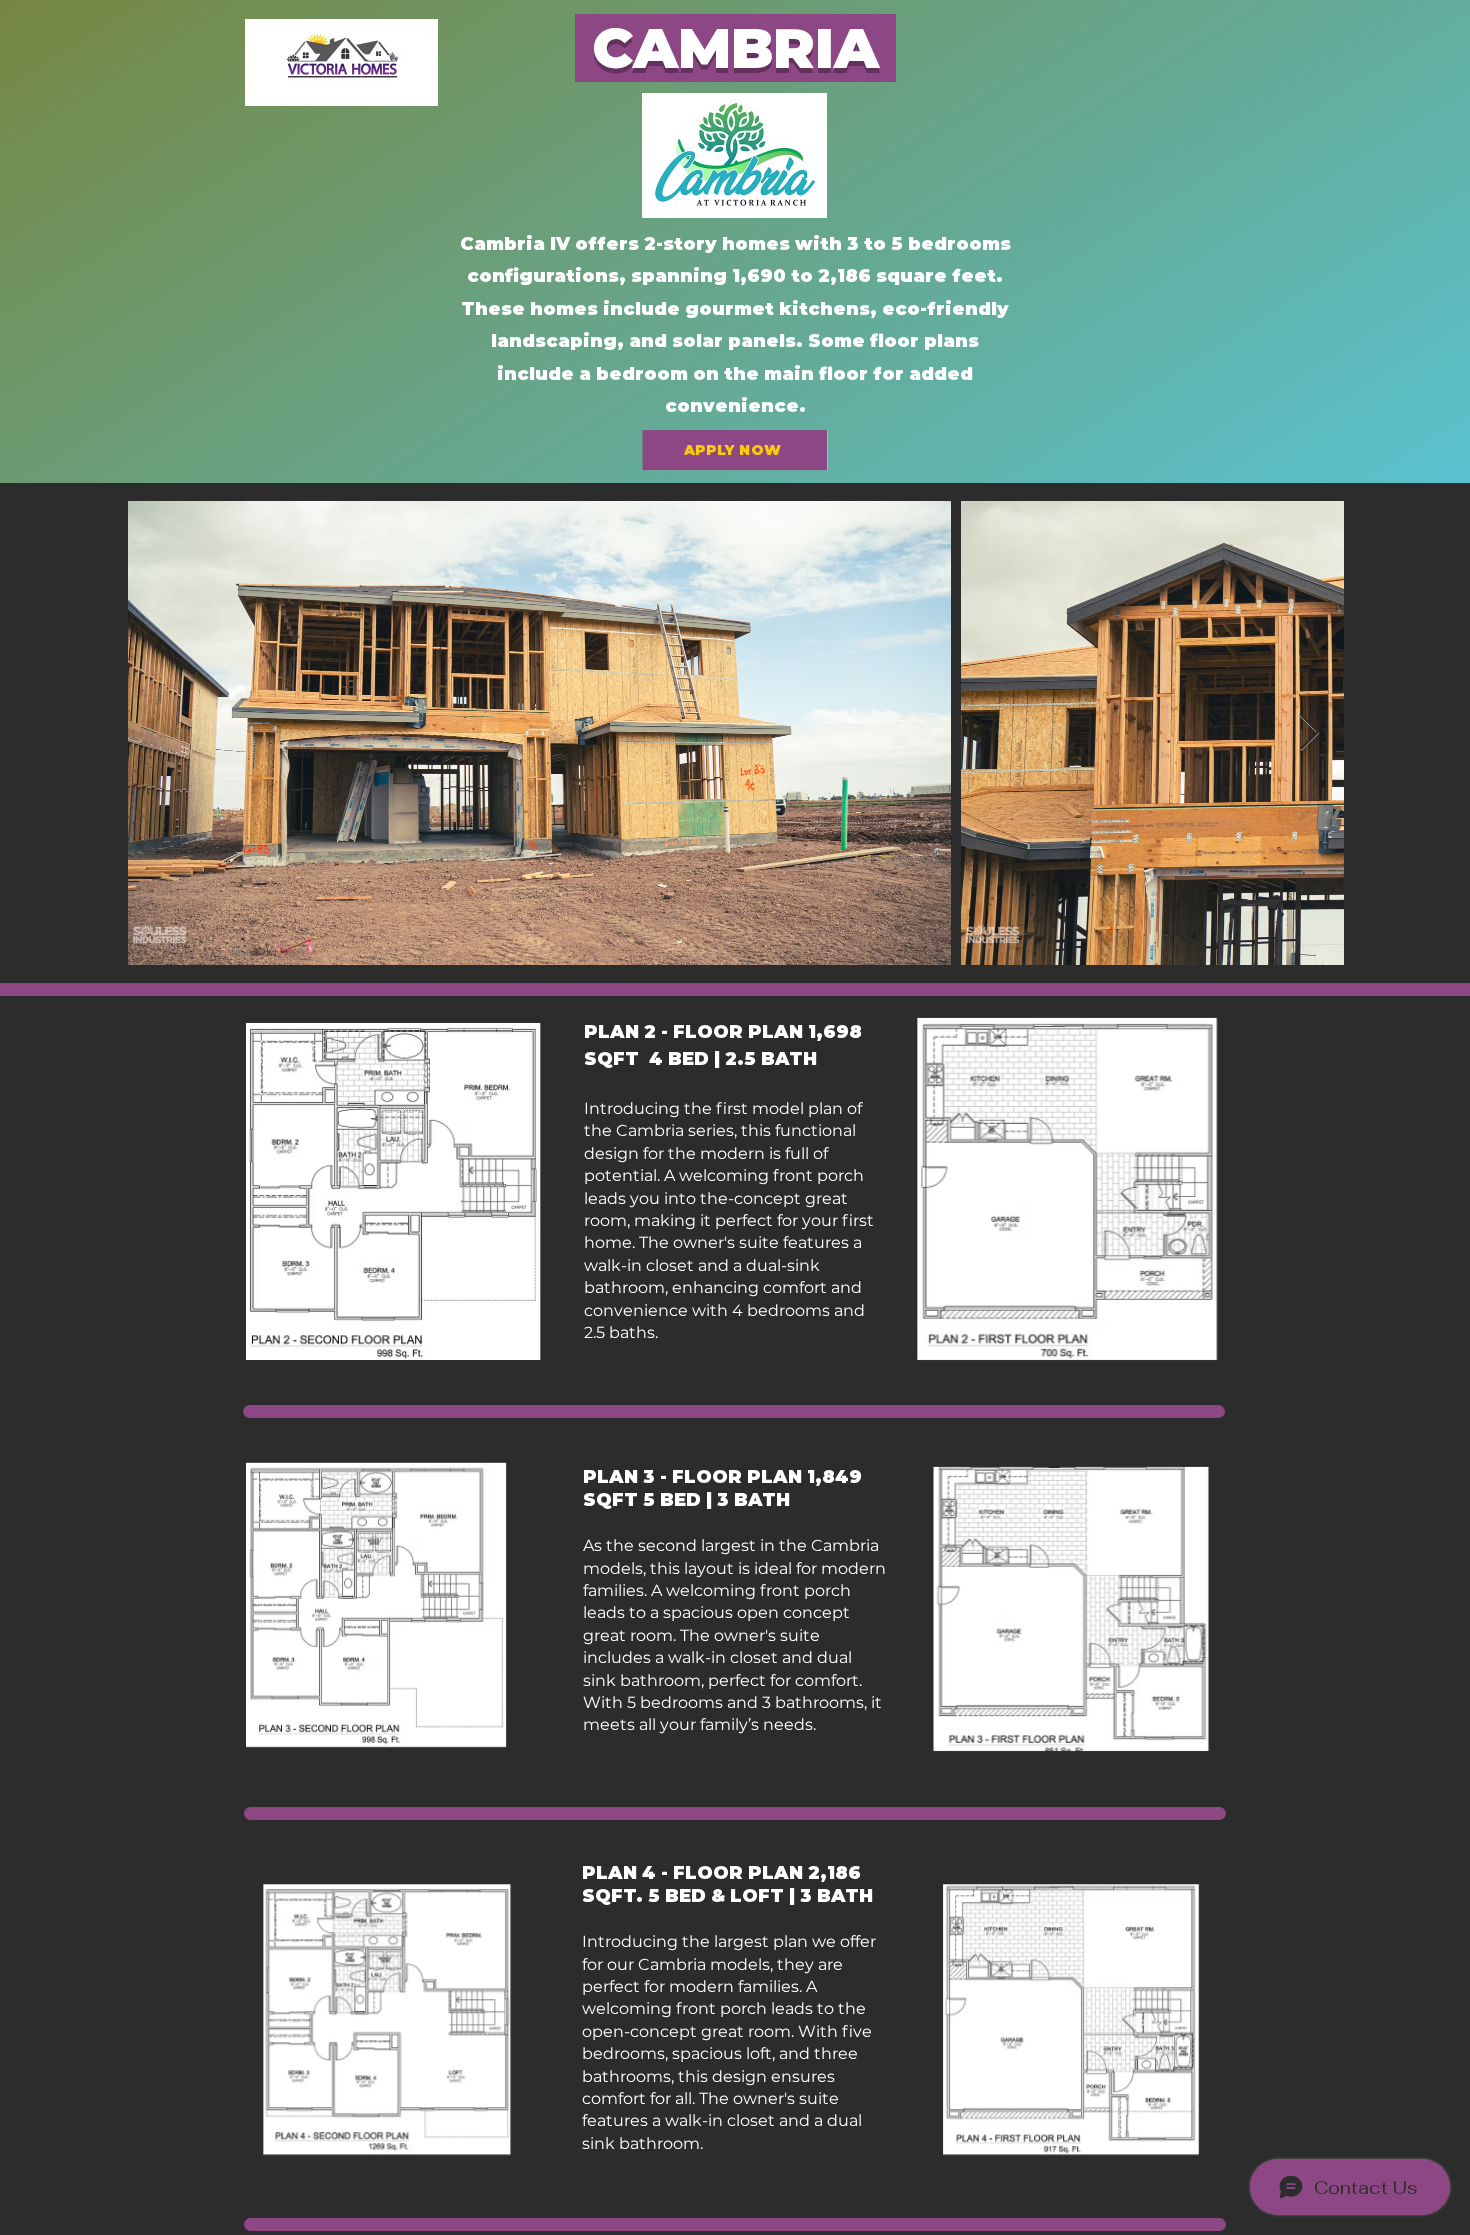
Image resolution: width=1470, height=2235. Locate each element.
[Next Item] (1309, 733)
